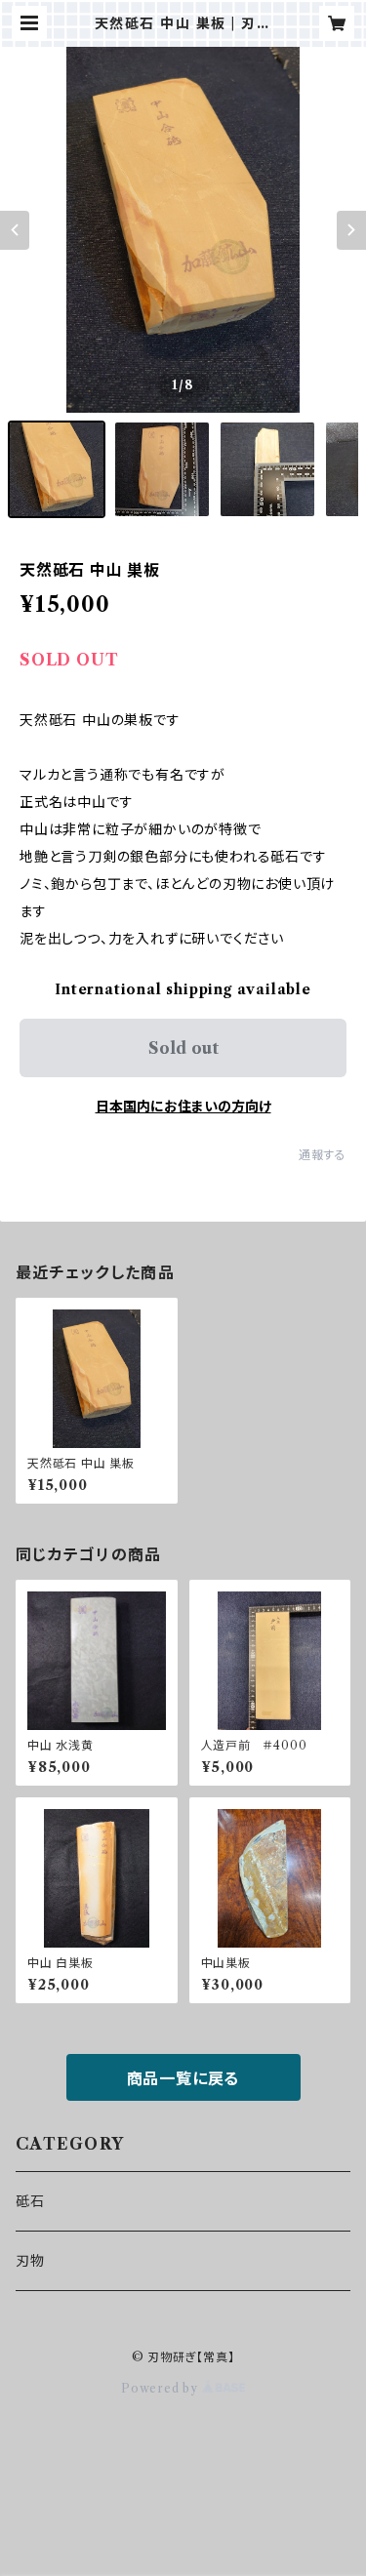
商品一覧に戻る (183, 2078)
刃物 (30, 2261)
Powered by (162, 2388)
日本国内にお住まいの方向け (183, 1107)
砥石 (30, 2201)
